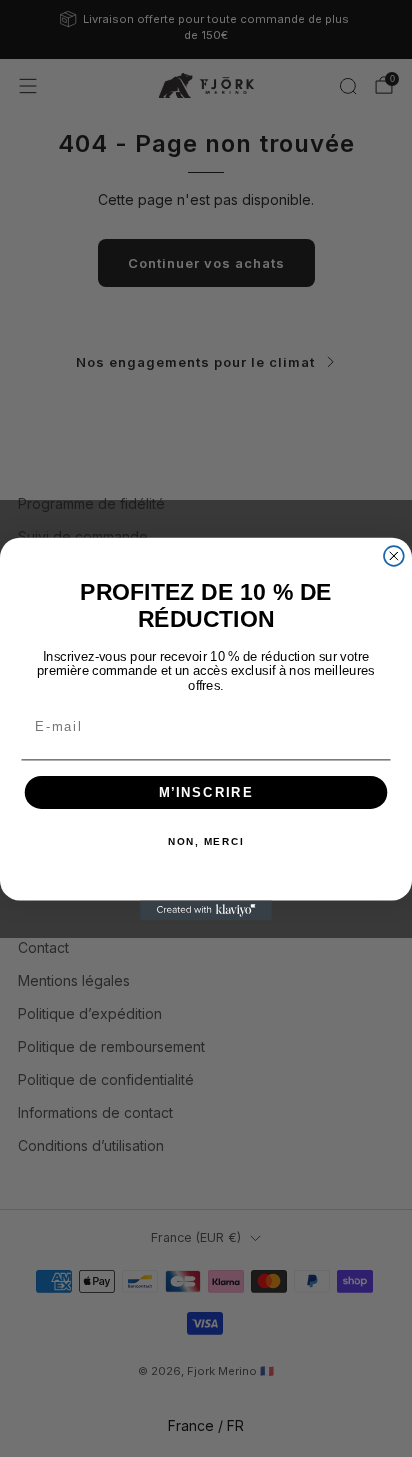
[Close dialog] (394, 556)
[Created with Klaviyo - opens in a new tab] (206, 910)
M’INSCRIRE (206, 792)
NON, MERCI (206, 842)
